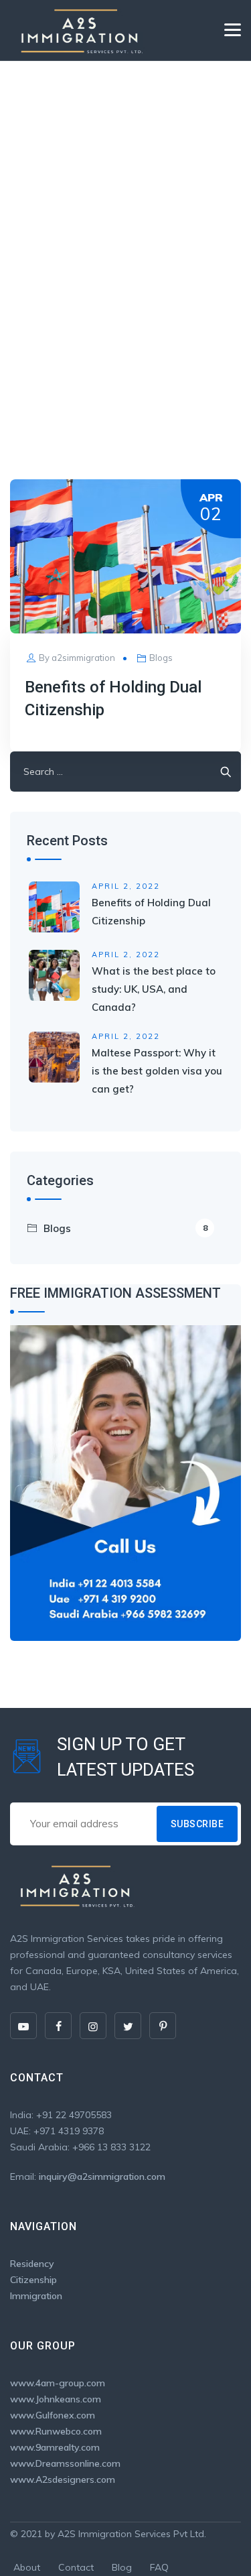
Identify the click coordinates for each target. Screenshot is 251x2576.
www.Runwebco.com (56, 2431)
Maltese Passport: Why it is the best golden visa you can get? (157, 1071)
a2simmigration (83, 658)
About (27, 2567)
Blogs (161, 658)
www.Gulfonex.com (53, 2415)
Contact (76, 2567)
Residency (32, 2264)
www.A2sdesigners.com (63, 2479)
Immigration (36, 2296)
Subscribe (197, 1824)
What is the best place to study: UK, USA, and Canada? (154, 989)
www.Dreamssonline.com (65, 2463)
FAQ (159, 2567)
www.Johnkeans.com (56, 2399)
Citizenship (33, 2280)
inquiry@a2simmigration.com (102, 2176)
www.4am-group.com (58, 2383)
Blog (122, 2567)
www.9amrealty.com (55, 2447)
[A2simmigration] (79, 30)
